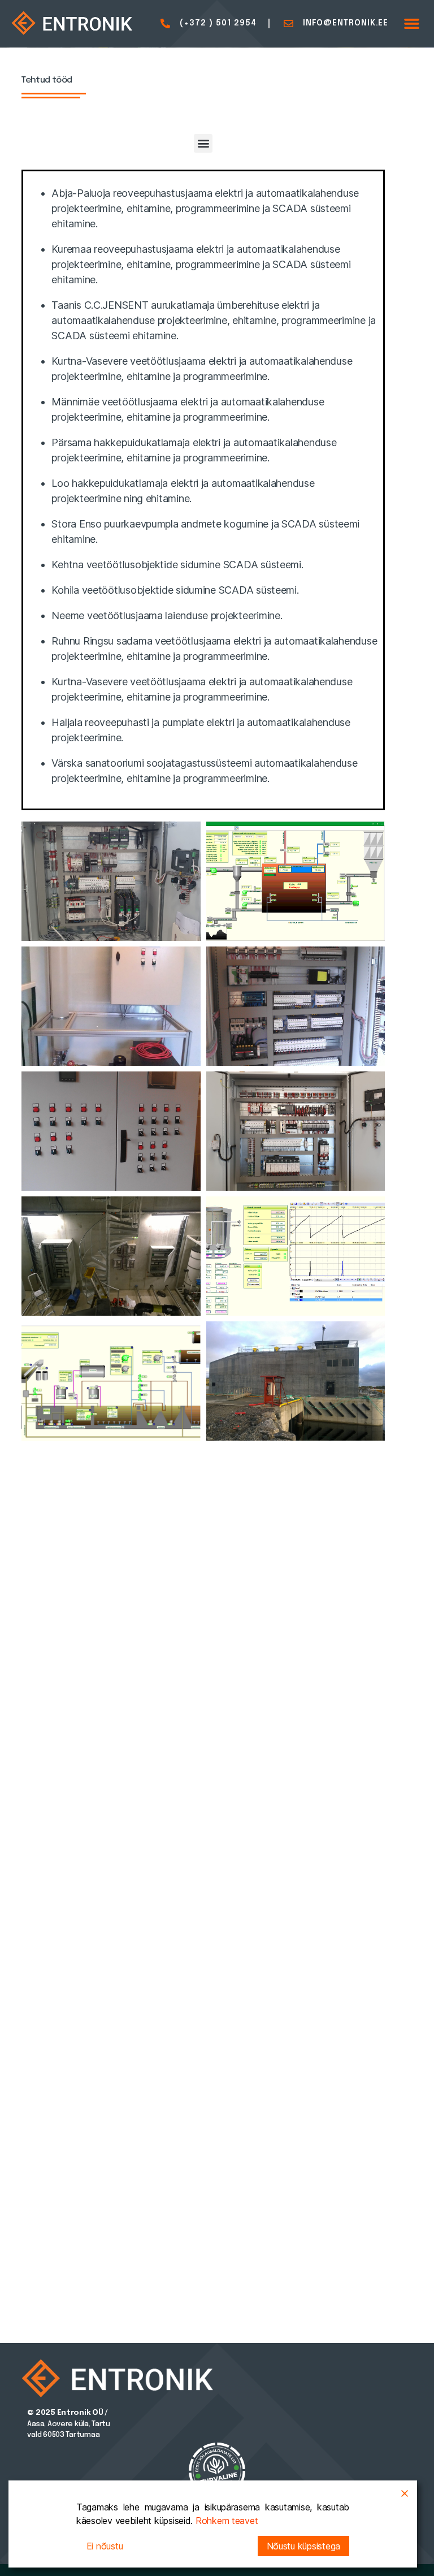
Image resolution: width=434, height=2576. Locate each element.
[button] (412, 24)
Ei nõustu (105, 2546)
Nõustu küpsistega (303, 2546)
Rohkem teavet (227, 2521)
